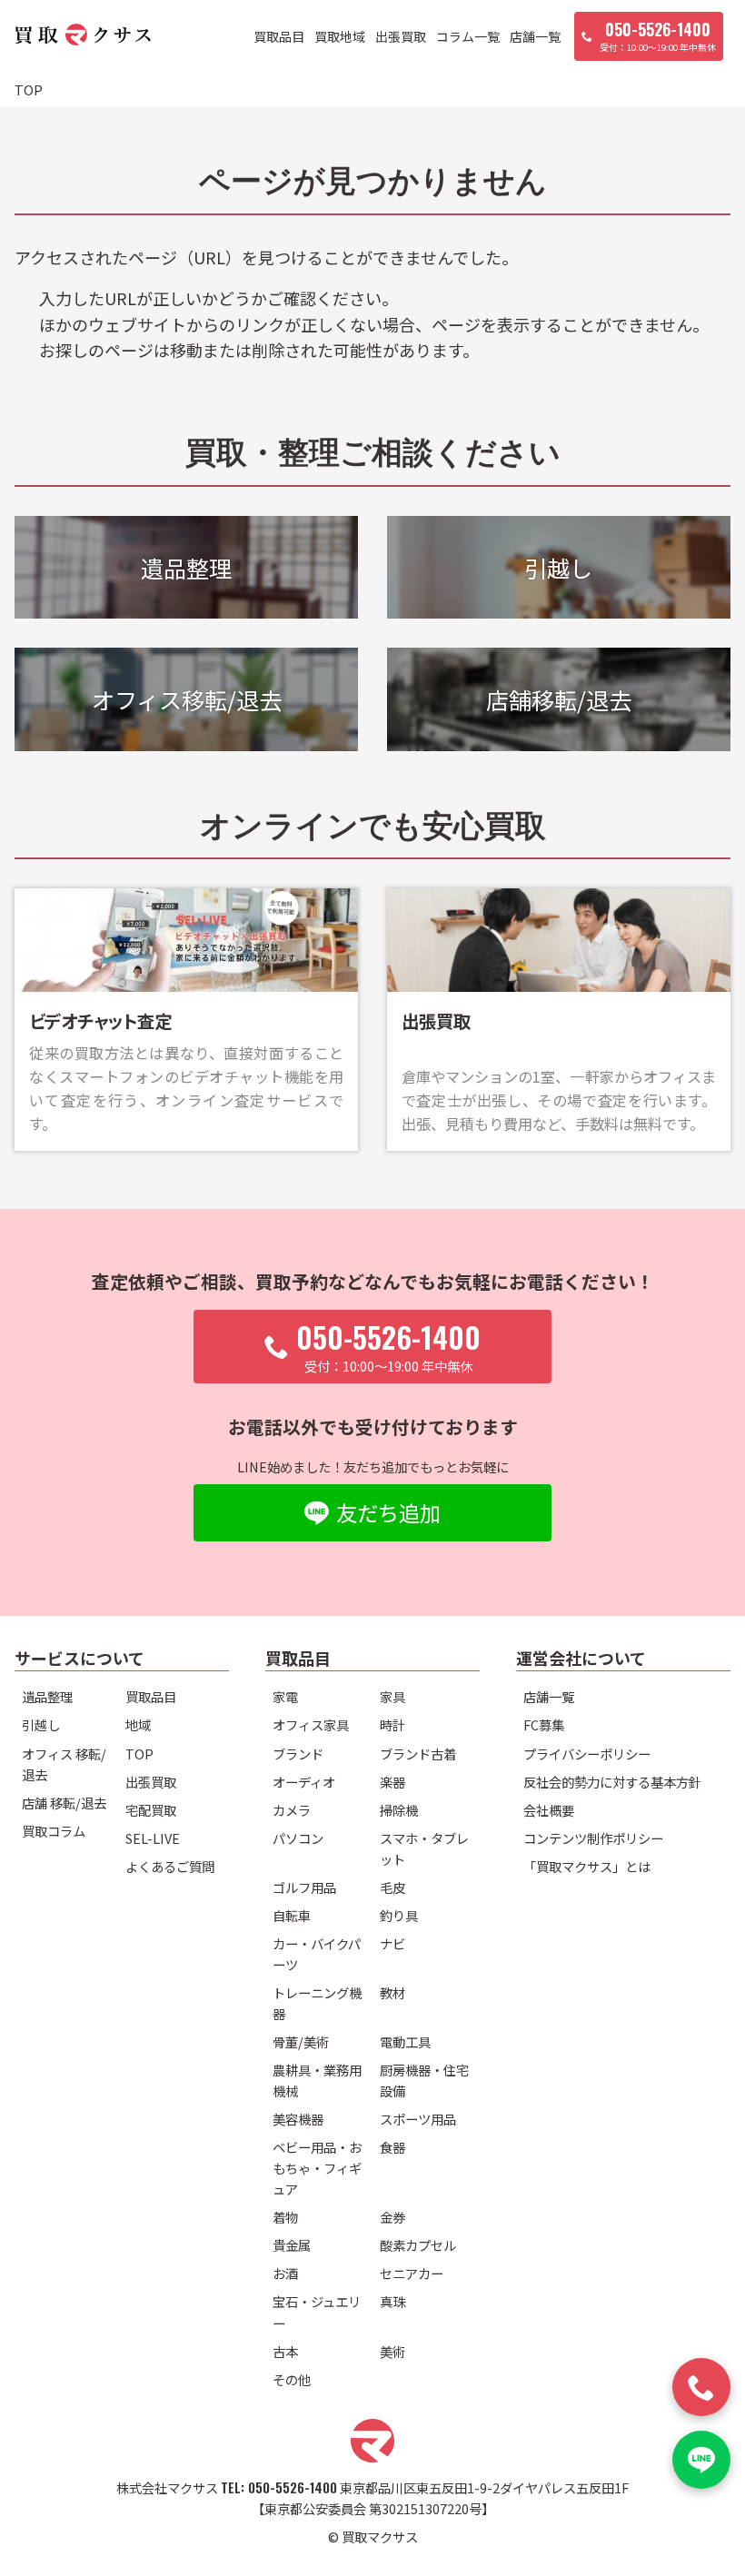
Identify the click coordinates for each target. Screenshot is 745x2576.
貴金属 (292, 2245)
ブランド (298, 1754)
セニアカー (412, 2273)
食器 (392, 2147)
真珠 (392, 2301)
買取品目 (279, 36)
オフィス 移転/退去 (64, 1764)
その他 (292, 2379)
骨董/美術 (301, 2041)
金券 (392, 2217)
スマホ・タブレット (424, 1848)
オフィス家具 (311, 1724)
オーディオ (304, 1782)
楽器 (392, 1782)
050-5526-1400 (293, 2487)
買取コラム (54, 1831)
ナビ (392, 1943)
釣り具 (399, 1915)
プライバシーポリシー (587, 1754)
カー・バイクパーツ (317, 1954)
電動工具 (405, 2041)
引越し (41, 1724)
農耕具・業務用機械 (317, 2080)
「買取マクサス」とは (587, 1866)
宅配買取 (151, 1810)
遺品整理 (47, 1696)
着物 (285, 2217)
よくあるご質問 (170, 1866)
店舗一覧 (535, 36)
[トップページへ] (83, 37)
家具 (392, 1696)
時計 (392, 1724)
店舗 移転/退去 (64, 1803)
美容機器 (298, 2119)
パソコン (298, 1838)
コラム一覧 (468, 36)
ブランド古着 (418, 1754)
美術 (392, 2351)
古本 (285, 2351)
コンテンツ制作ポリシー (593, 1838)
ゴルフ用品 (304, 1887)
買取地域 (340, 36)
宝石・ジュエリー (317, 2312)
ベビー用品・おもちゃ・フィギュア (317, 2168)
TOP (139, 1754)
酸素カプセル (418, 2245)
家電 (285, 1696)
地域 (138, 1724)
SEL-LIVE (153, 1838)
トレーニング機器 (317, 2003)
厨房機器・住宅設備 (424, 2080)
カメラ (292, 1810)
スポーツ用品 (418, 2119)
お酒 (285, 2273)
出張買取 (401, 36)
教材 (392, 1992)
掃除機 (399, 1810)
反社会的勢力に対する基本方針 (612, 1782)
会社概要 (549, 1810)
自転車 (292, 1915)
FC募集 (544, 1724)
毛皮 (392, 1887)
